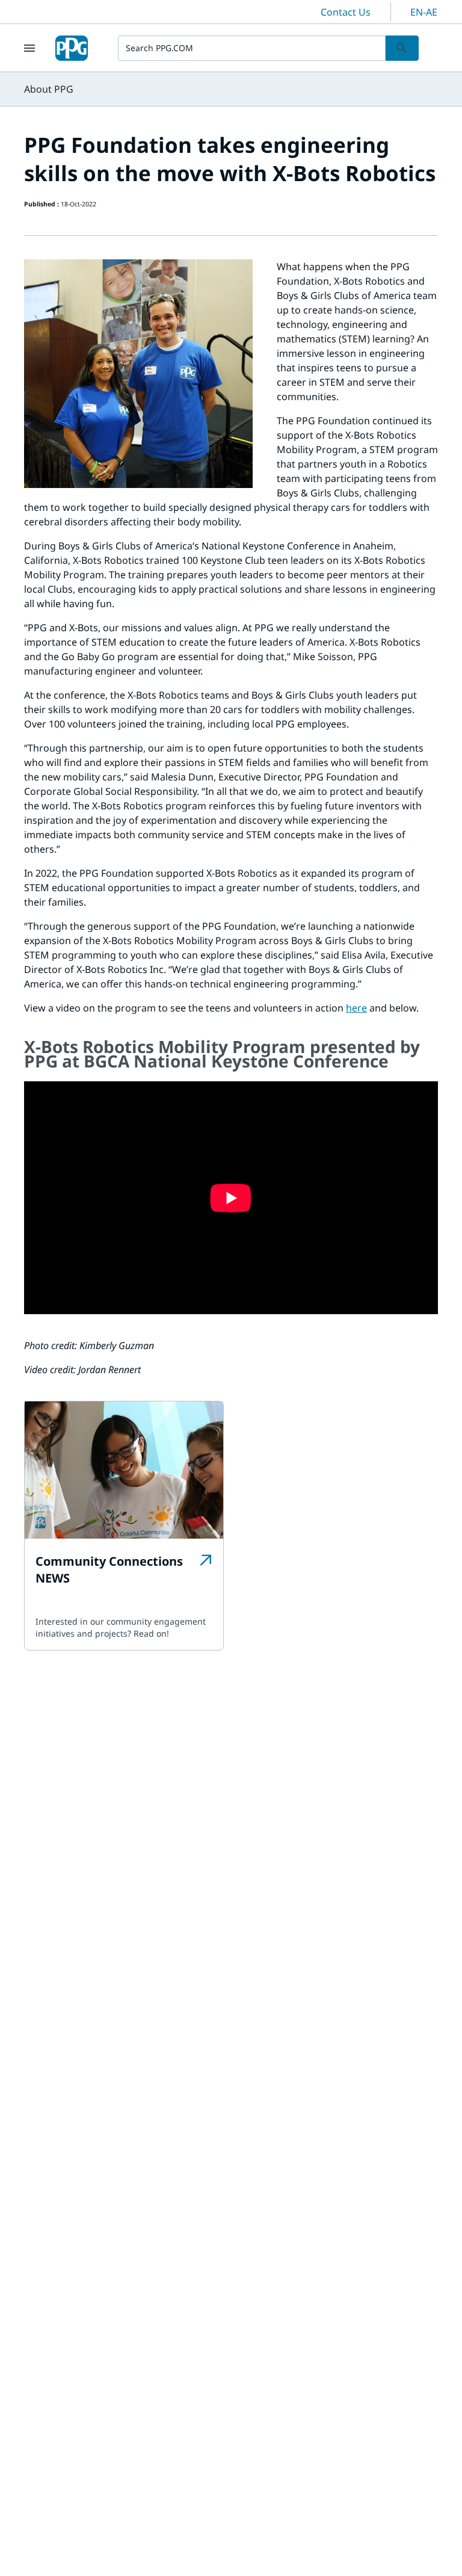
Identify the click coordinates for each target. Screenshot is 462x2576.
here (356, 1008)
